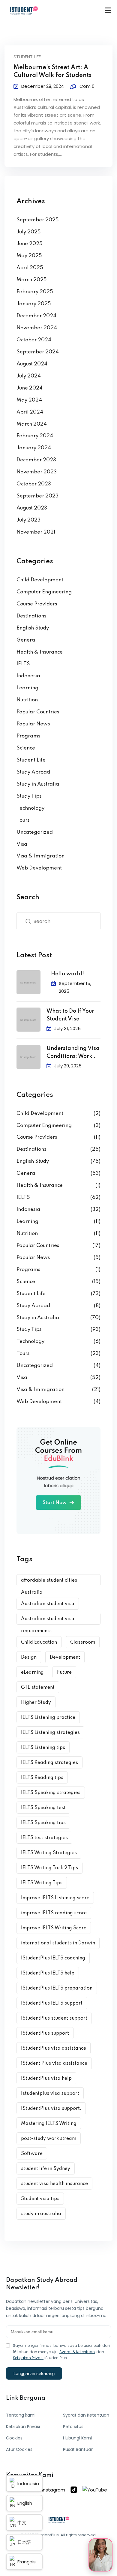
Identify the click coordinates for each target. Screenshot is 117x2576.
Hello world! (67, 974)
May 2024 (29, 400)
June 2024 (30, 388)
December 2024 (36, 316)
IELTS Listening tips (43, 1748)
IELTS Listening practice (48, 1718)
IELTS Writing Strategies (49, 1853)
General (27, 640)
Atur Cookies (19, 2449)
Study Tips (29, 796)
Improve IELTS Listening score (55, 1898)
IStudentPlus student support (54, 2018)
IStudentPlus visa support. (51, 2109)
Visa (22, 844)
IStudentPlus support (45, 2033)
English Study (33, 628)
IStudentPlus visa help (46, 2079)
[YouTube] (95, 2490)
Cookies (14, 2438)
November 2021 (36, 532)
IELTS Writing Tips (42, 1883)
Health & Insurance (40, 652)
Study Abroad (33, 772)
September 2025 (38, 220)
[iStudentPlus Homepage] (59, 2520)
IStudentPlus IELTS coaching (53, 1958)
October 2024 (34, 340)
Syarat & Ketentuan (77, 2352)
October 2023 (34, 484)
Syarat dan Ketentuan (86, 2415)
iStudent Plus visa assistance (54, 2064)
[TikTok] (74, 2490)
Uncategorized (35, 832)
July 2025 (29, 232)
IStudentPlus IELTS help (48, 1973)
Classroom (83, 1642)
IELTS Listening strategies (50, 1733)
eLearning (32, 1673)
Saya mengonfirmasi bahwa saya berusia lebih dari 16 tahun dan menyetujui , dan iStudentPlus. (61, 2352)
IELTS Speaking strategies (51, 1793)
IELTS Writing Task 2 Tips (49, 1868)
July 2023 (28, 520)
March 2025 (32, 280)
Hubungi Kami (77, 2438)
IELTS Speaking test (43, 1808)
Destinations (31, 616)
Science (26, 748)
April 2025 (30, 268)
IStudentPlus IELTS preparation (57, 1988)
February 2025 (35, 292)
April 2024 (30, 412)
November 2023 (37, 472)
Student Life (27, 57)
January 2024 (34, 448)
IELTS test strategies (44, 1838)
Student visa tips (40, 2199)
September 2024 (38, 352)
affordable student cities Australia (49, 1582)
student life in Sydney (46, 2169)
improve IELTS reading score (54, 1913)
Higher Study (36, 1703)
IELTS (23, 664)
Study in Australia (38, 784)
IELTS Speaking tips (43, 1823)
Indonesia (28, 676)
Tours (23, 820)
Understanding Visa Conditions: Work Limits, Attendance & (73, 1053)
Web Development (39, 868)
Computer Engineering (44, 592)
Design (29, 1657)
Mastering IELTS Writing (49, 2124)
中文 (22, 2523)
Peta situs (73, 2427)
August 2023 (32, 508)
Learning (27, 688)
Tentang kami (21, 2415)
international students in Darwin (58, 1943)
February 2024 (35, 436)
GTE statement (38, 1688)
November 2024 (37, 328)
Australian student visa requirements (48, 1621)
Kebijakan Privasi (28, 2358)
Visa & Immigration (40, 856)
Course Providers (37, 604)
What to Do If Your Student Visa (70, 1015)
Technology (30, 808)
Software (32, 2154)
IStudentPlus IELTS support (52, 2003)
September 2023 (37, 496)
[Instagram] (51, 2490)
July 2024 (29, 376)
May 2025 (29, 256)
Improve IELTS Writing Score (54, 1928)
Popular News (33, 724)
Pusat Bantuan (78, 2449)
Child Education (39, 1642)
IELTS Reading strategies (49, 1763)
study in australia (41, 2214)
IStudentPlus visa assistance (54, 2048)
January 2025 (34, 304)
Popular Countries (38, 712)
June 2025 (30, 244)
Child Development (40, 580)
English (25, 2503)
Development (65, 1657)
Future (64, 1673)
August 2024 (32, 364)
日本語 (24, 2542)
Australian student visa (48, 1604)
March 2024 (32, 424)
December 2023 (36, 460)
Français (27, 2562)
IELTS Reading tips (42, 1778)
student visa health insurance (54, 2184)
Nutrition (27, 700)
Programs (28, 736)
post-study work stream (49, 2139)
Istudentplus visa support (50, 2094)
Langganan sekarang (34, 2373)
